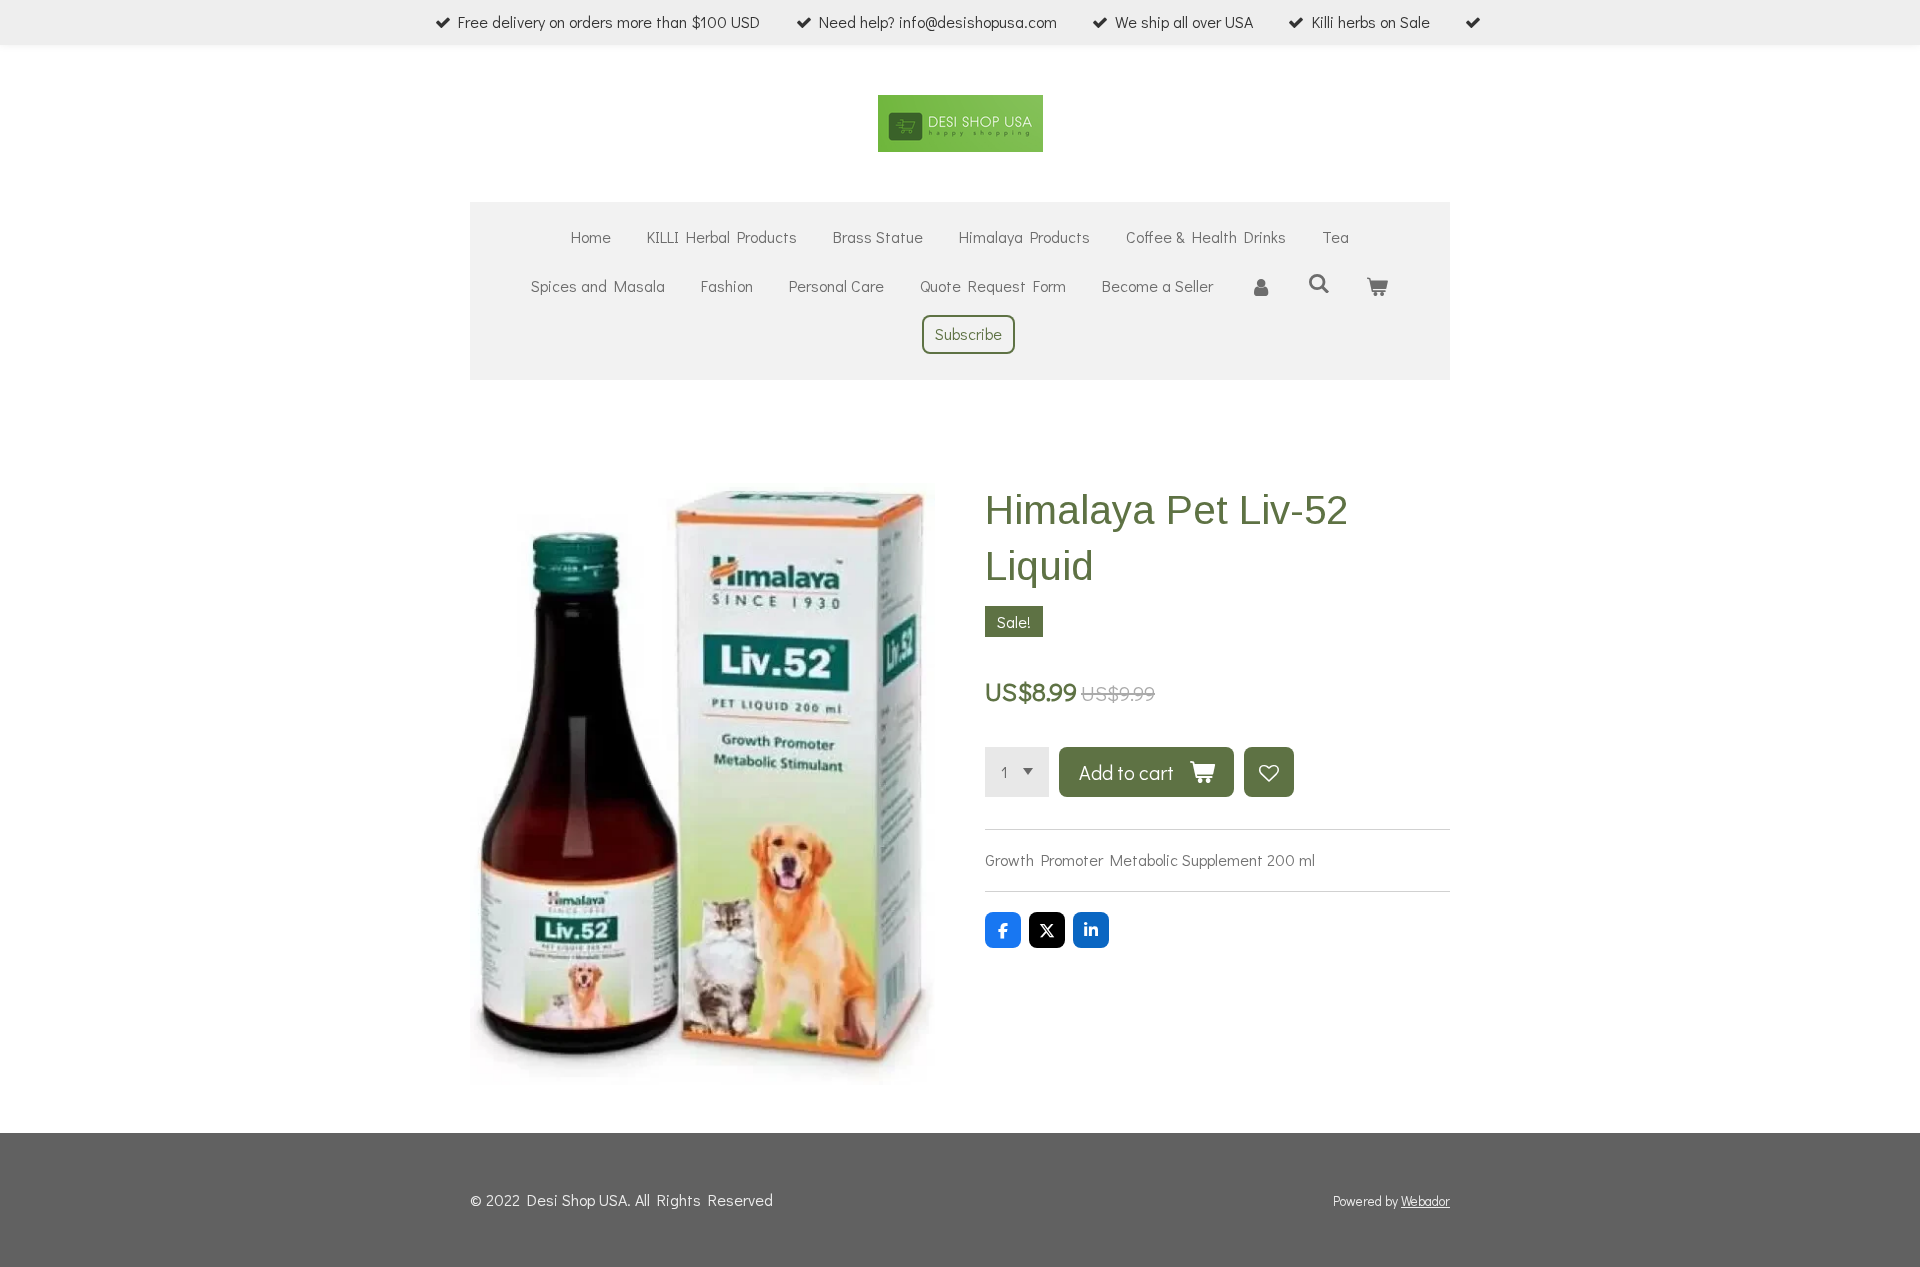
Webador (1425, 1201)
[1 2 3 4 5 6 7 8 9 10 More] (1017, 772)
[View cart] (1377, 286)
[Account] (1260, 286)
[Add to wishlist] (1269, 772)
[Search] (1319, 282)
